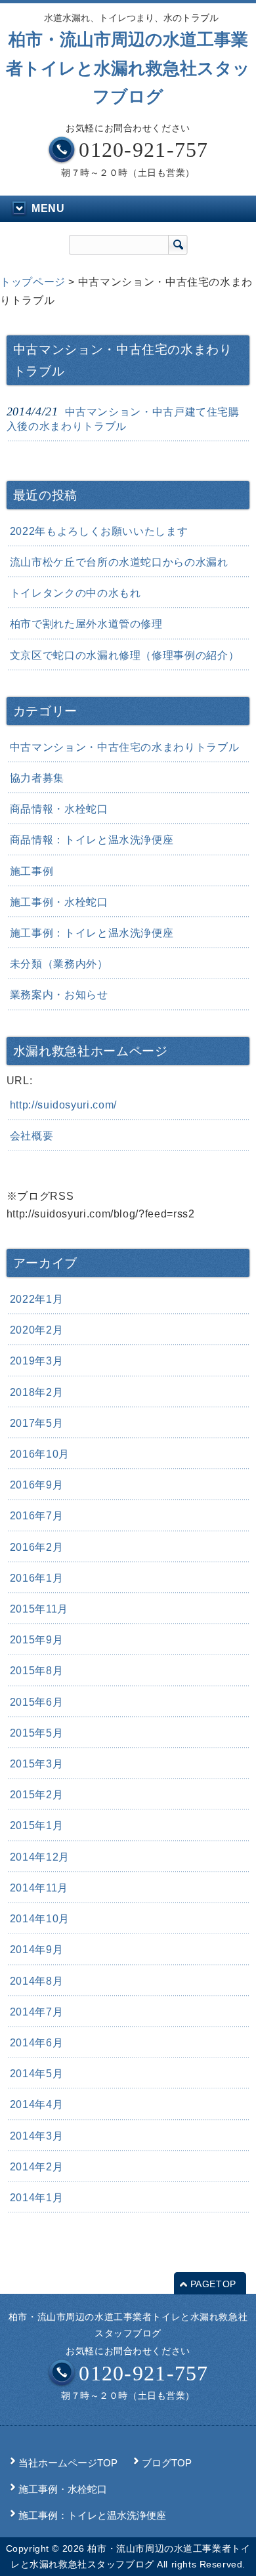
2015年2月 (36, 1795)
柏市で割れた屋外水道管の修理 (86, 624)
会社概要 (32, 1136)
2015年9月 (36, 1640)
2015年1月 (36, 1826)
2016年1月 (36, 1578)
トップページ (33, 282)
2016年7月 (36, 1516)
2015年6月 (36, 1702)
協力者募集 (37, 778)
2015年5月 (36, 1733)
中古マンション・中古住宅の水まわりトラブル (124, 747)
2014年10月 (40, 1919)
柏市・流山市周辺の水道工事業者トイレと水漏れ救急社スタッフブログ (128, 68)
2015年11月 (39, 1609)
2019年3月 (36, 1361)
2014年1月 (36, 2198)
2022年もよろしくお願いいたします (99, 531)
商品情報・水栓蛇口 (59, 809)
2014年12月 (40, 1857)
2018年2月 (36, 1392)
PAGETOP (213, 2284)
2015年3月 (36, 1764)
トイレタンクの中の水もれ (75, 593)
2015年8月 (36, 1671)
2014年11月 (39, 1888)
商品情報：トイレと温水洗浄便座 (92, 840)
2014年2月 (36, 2167)
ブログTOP (167, 2463)
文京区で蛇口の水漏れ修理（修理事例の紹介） (124, 655)
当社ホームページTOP (68, 2463)
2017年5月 (36, 1423)
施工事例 (32, 871)
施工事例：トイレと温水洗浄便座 (92, 933)
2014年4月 (36, 2104)
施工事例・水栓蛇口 (59, 902)
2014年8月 (36, 1981)
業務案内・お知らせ (59, 995)
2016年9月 (36, 1485)
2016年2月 (36, 1547)
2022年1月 (36, 1299)
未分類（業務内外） (59, 964)
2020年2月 (36, 1330)
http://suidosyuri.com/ (63, 1105)
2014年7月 (36, 2012)
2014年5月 (36, 2074)
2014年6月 (36, 2043)
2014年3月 (36, 2136)
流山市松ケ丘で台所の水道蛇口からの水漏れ (119, 562)
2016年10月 (40, 1454)
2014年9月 (36, 1950)
